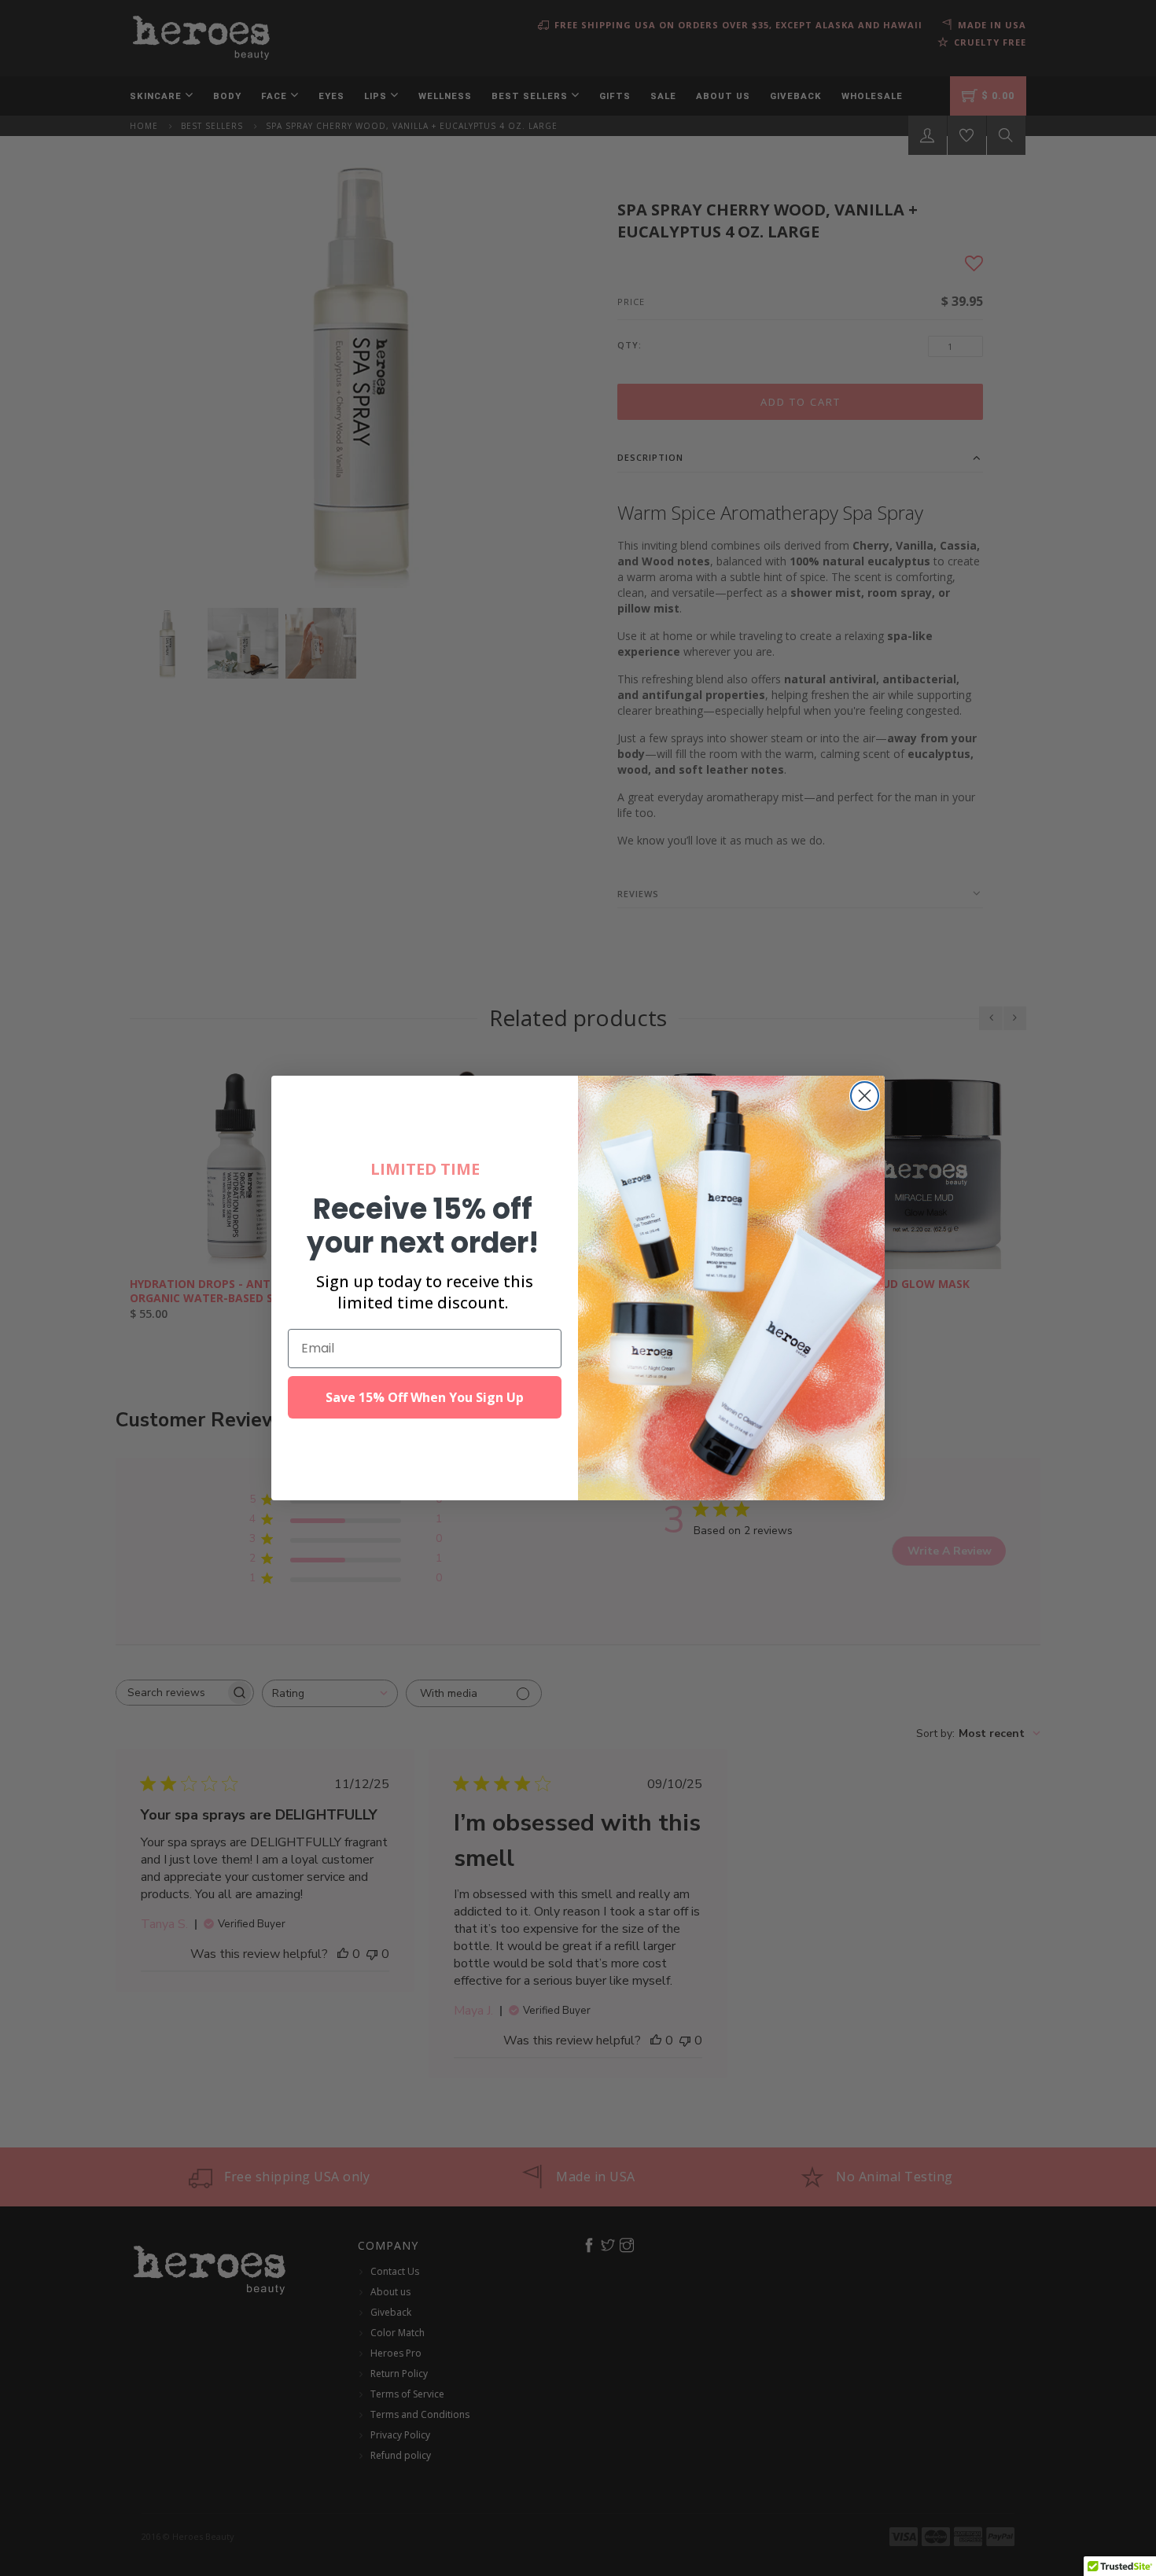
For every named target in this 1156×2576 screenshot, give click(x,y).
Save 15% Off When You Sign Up (425, 1397)
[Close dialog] (865, 1096)
